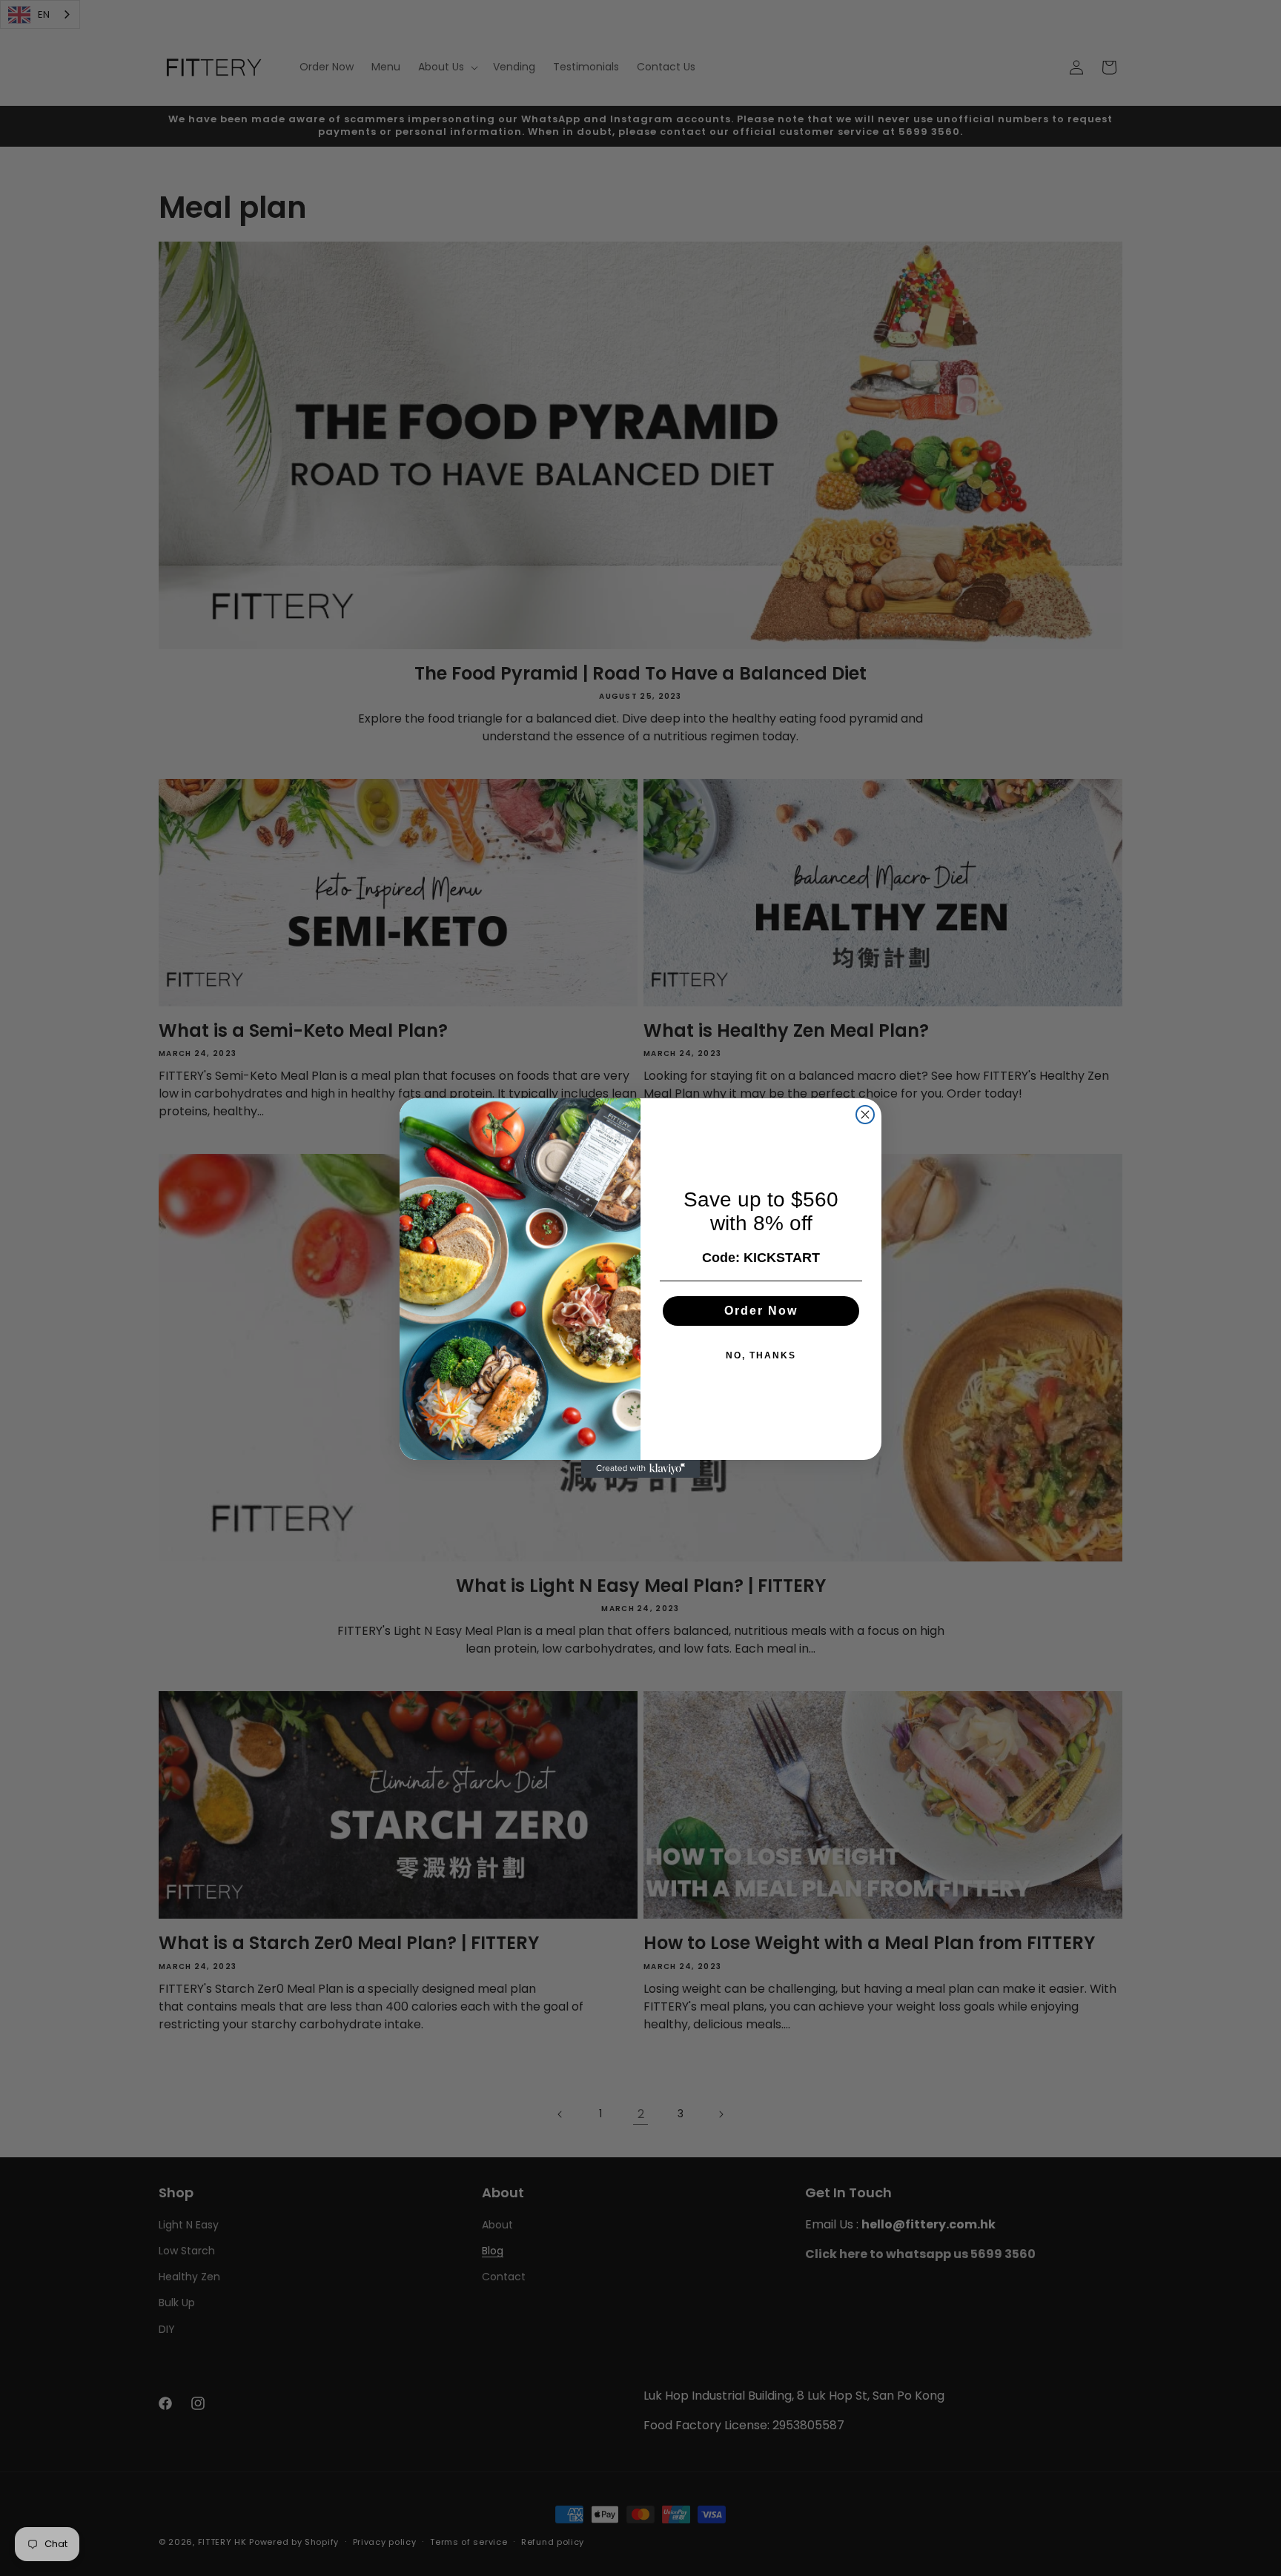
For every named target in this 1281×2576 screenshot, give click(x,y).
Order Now (761, 1311)
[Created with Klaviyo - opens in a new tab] (640, 1469)
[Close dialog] (865, 1115)
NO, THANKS (761, 1355)
